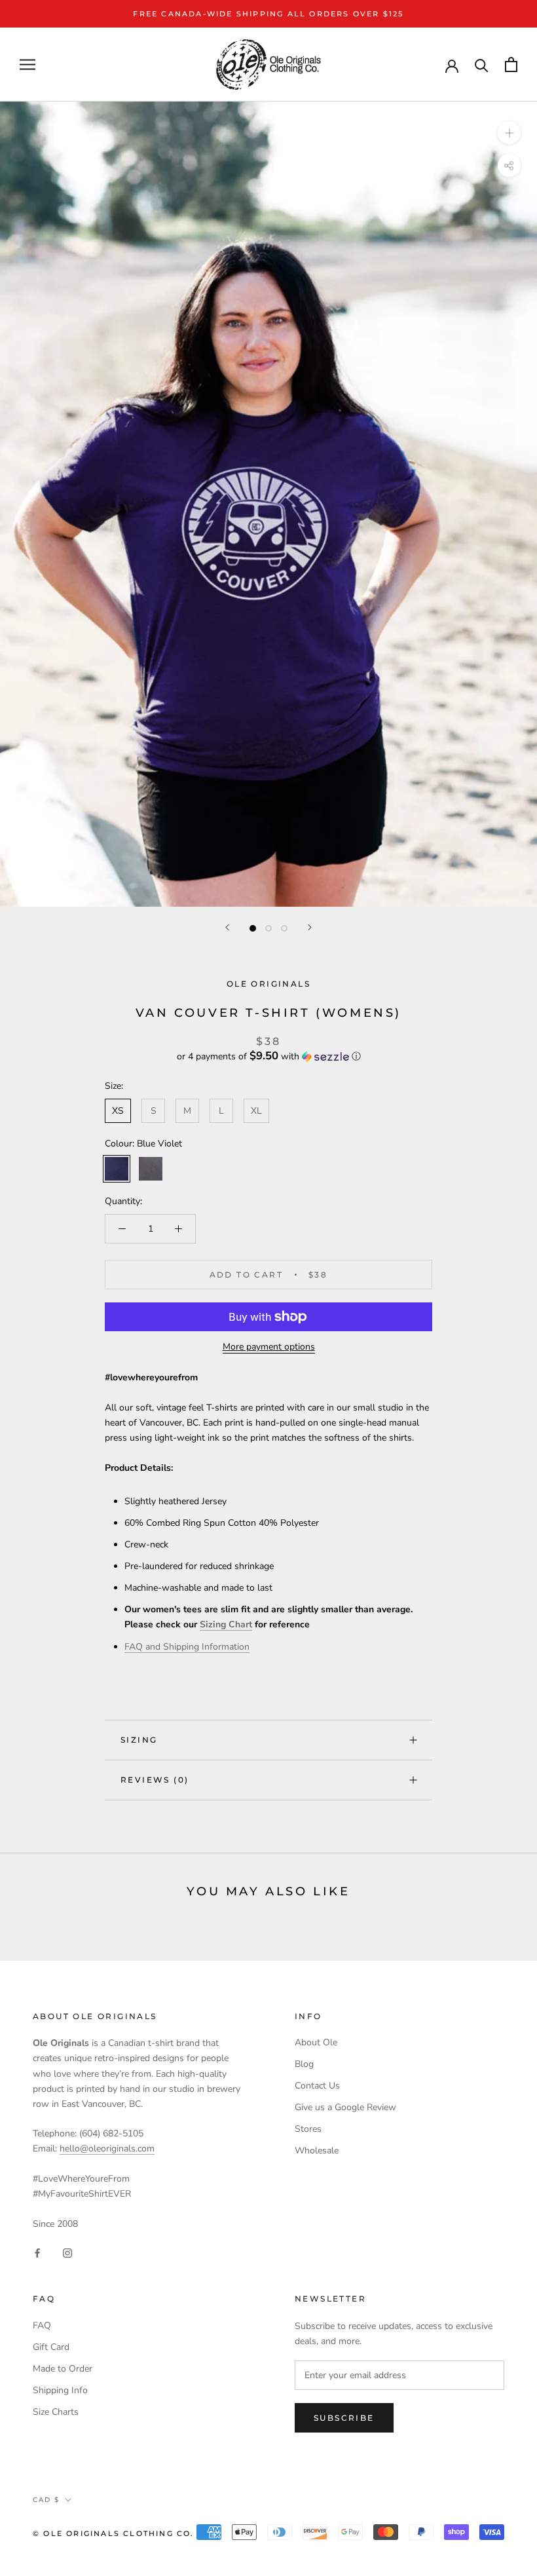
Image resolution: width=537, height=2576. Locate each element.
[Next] (310, 927)
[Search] (482, 65)
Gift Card (51, 2347)
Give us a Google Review (345, 2107)
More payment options (269, 1347)
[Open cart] (511, 65)
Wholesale (317, 2150)
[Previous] (227, 927)
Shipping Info (60, 2390)
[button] (268, 1056)
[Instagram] (67, 2252)
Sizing (139, 1740)
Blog (304, 2064)
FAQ (42, 2325)
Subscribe (344, 2418)
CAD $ (46, 2500)
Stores (308, 2129)
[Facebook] (37, 2252)
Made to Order (63, 2369)
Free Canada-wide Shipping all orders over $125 (268, 14)
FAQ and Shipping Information (187, 1647)
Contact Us (317, 2086)
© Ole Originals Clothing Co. (114, 2533)
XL (256, 1111)
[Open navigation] (28, 65)
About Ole (316, 2042)
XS (118, 1111)
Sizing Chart (226, 1624)
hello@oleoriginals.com (107, 2149)
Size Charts (56, 2412)
